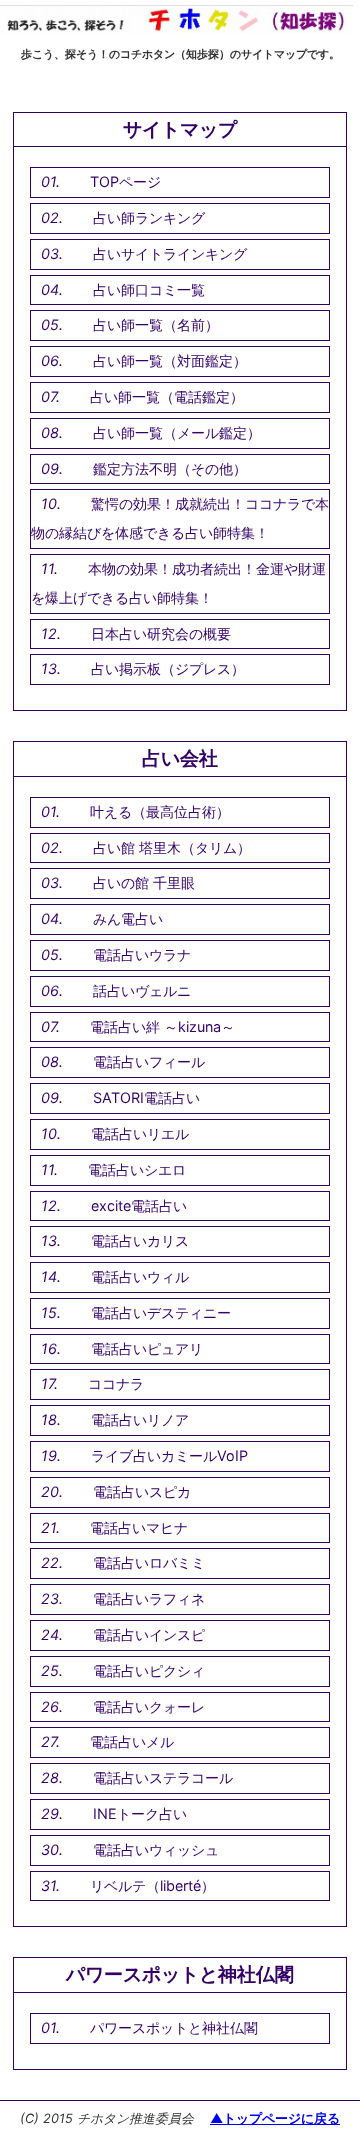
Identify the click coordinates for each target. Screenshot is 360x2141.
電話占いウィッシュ (156, 1849)
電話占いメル (132, 1741)
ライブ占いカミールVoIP (169, 1455)
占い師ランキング (149, 217)
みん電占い (128, 918)
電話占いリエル (140, 1133)
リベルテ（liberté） (152, 1885)
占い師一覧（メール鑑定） (177, 432)
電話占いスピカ (142, 1491)
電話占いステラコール (163, 1777)
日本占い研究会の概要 (161, 633)
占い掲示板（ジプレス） (168, 668)
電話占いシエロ (137, 1169)
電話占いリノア (140, 1419)
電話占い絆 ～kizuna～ (162, 1026)
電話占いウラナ (142, 954)
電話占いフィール (149, 1061)
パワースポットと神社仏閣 (174, 2027)
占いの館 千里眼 (144, 882)
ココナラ (116, 1383)
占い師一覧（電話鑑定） (167, 396)
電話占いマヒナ (139, 1527)
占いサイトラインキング (170, 253)
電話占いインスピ (149, 1634)
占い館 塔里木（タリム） (172, 847)
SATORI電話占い (146, 1097)
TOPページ (125, 181)
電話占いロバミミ (149, 1562)
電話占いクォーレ (149, 1706)
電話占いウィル (140, 1276)
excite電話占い (139, 1205)
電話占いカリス (140, 1240)
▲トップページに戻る (275, 2118)
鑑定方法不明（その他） (170, 468)
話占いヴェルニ (142, 990)
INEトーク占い (140, 1813)
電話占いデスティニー (161, 1312)
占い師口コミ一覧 (149, 289)
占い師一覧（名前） (156, 324)
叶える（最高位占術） (160, 811)
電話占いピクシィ (149, 1670)
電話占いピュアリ (147, 1348)
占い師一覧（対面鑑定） (170, 360)
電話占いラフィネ (149, 1598)
